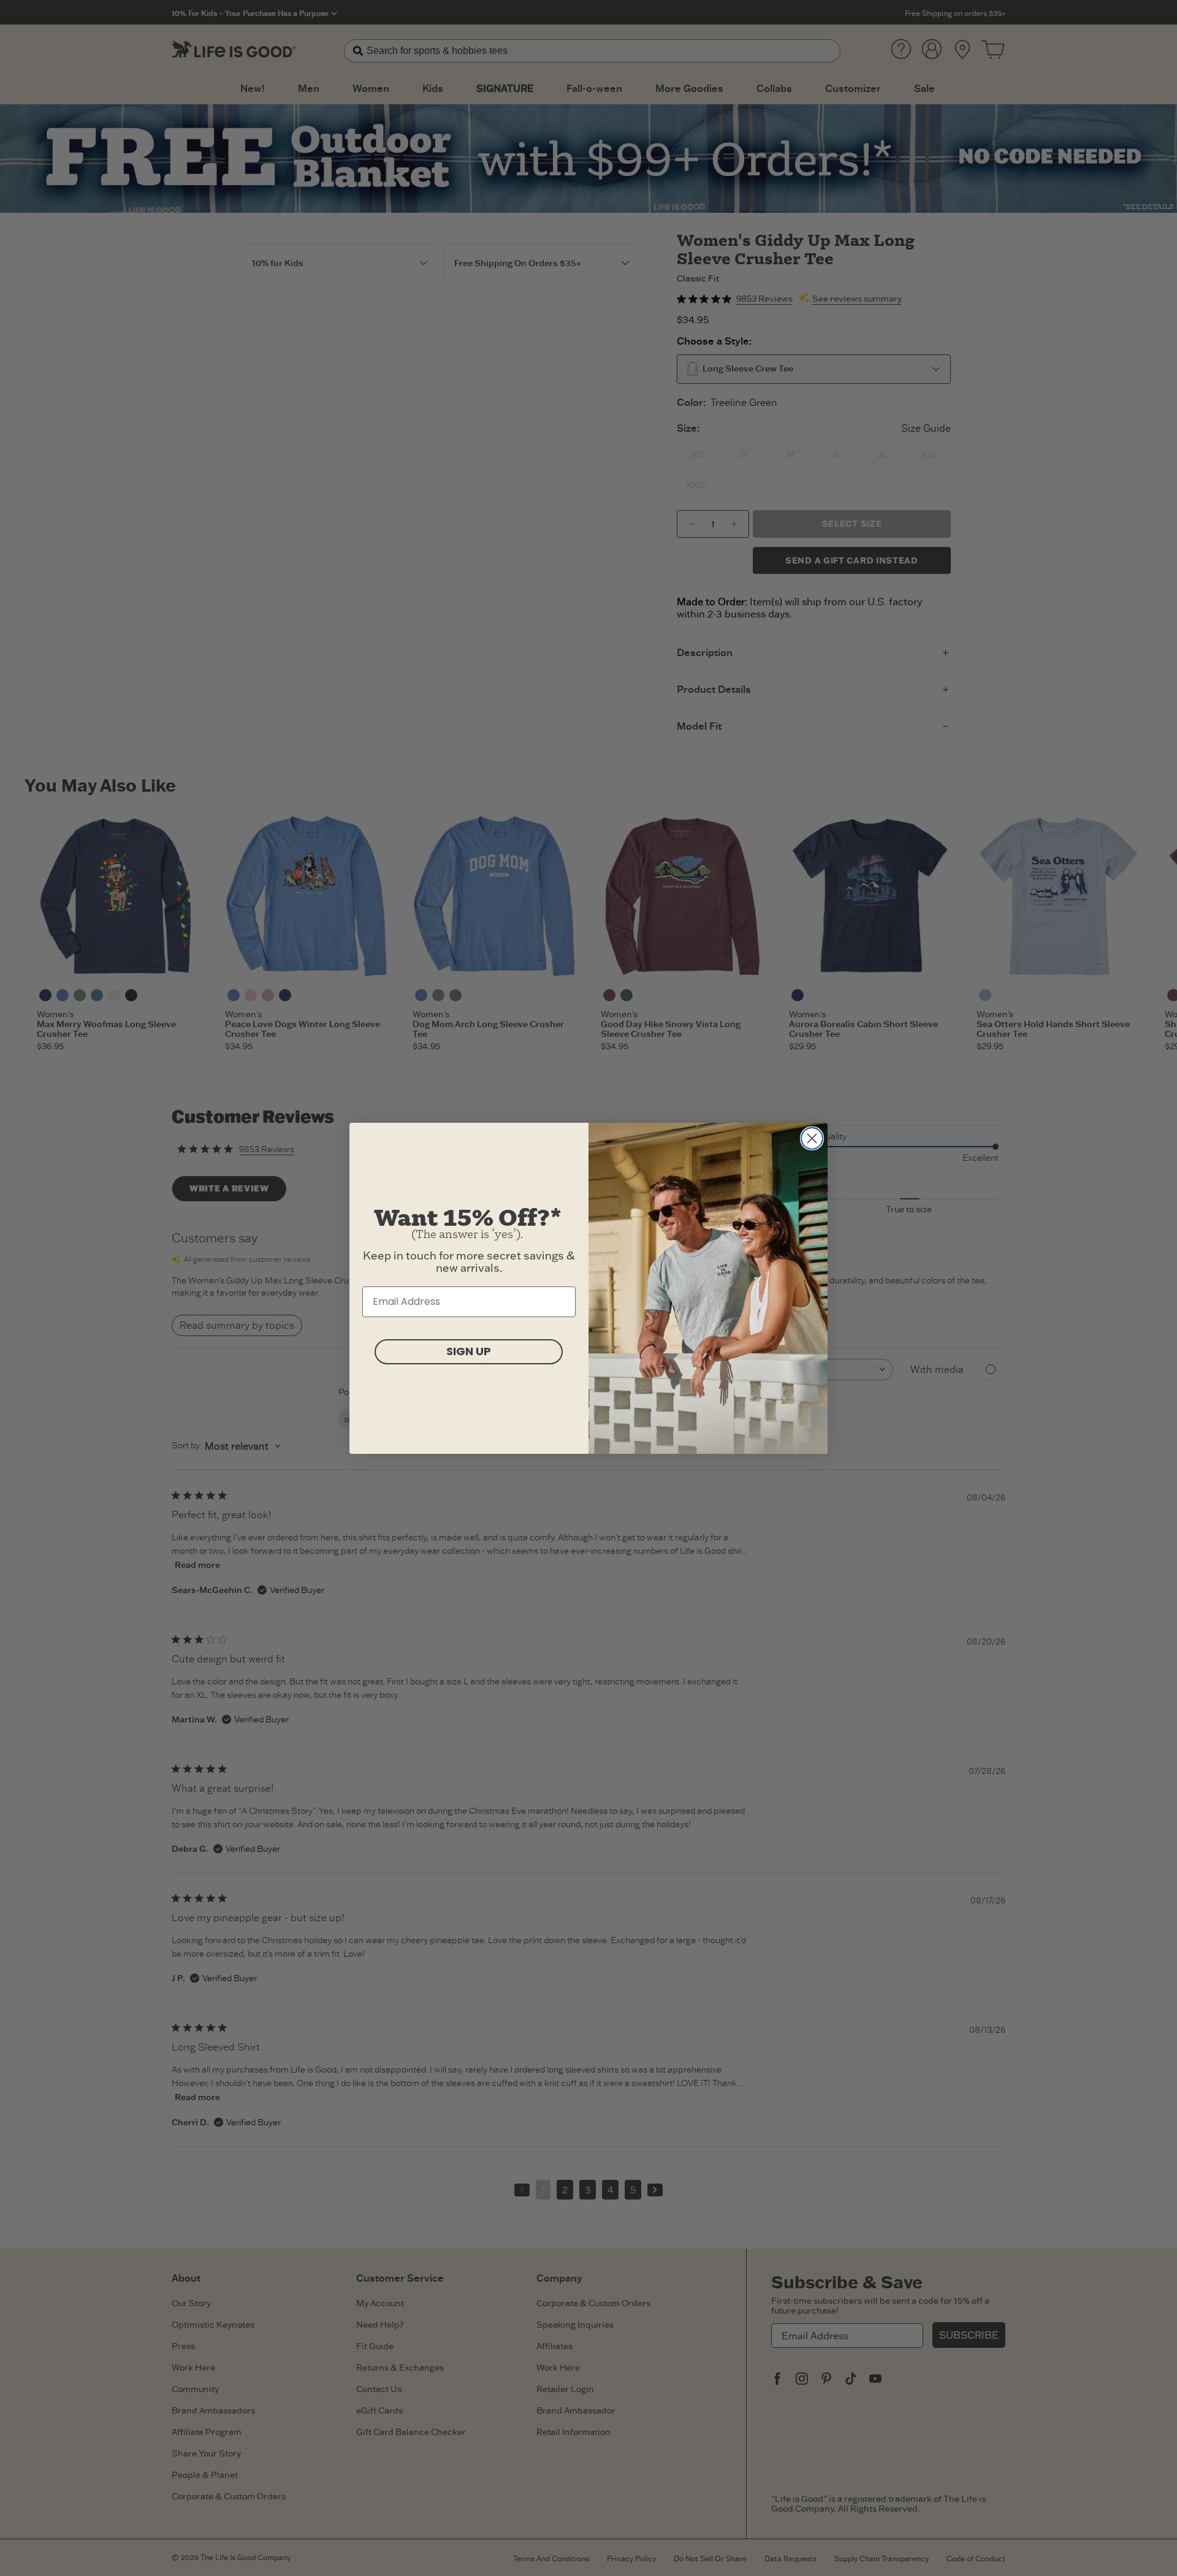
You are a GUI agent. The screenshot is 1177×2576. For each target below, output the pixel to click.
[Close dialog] (812, 1138)
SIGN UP (469, 1351)
